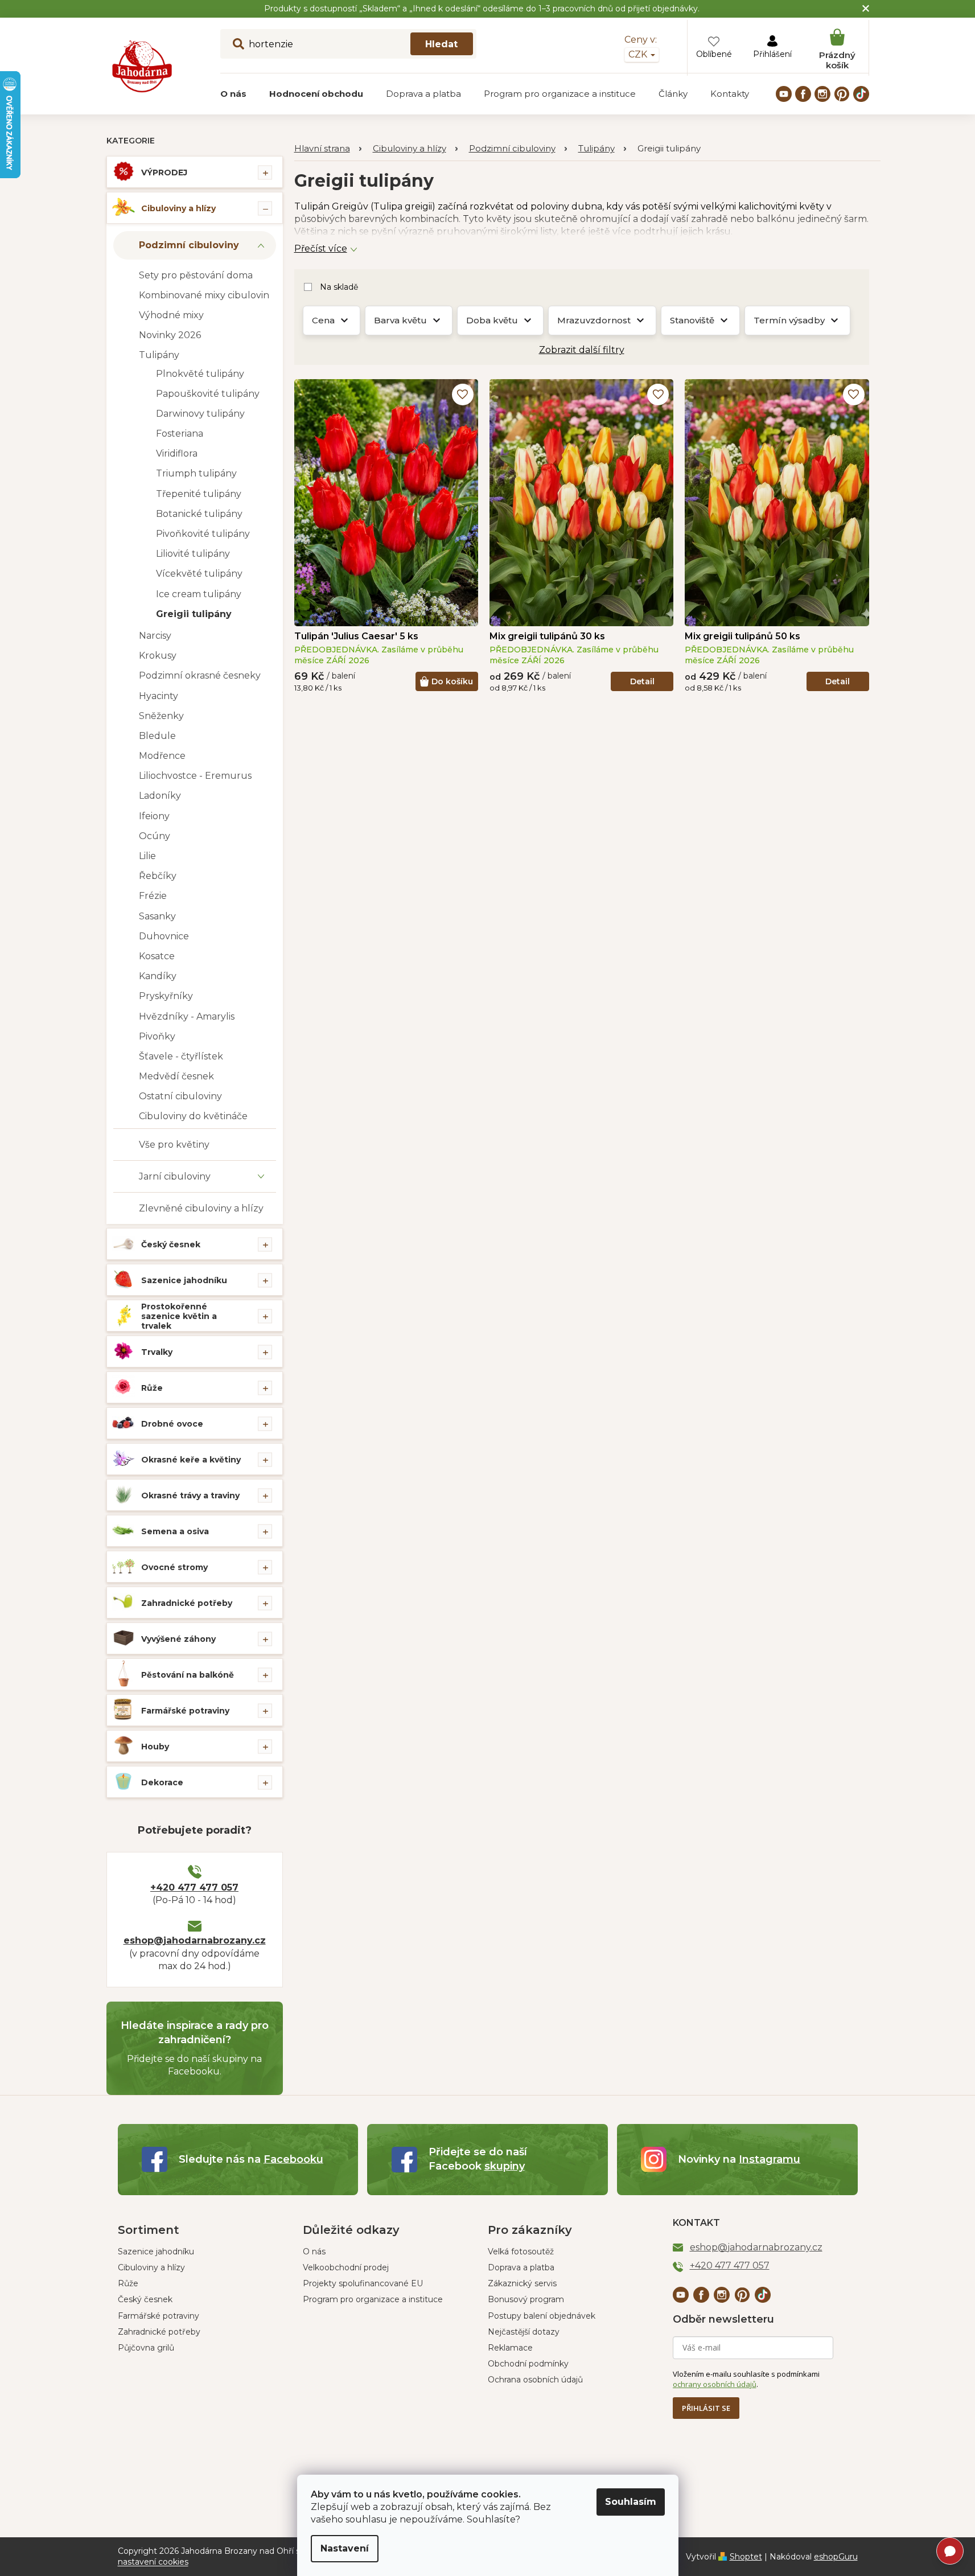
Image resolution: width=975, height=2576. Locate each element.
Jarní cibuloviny (175, 1176)
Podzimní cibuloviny (189, 245)
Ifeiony (154, 816)
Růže (152, 1388)
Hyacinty (159, 696)
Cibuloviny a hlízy (178, 208)
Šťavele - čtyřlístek (181, 1056)
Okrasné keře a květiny (191, 1460)
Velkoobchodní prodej (346, 2267)
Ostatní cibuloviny (180, 1096)
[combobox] (348, 44)
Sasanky (157, 916)
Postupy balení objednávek (542, 2316)
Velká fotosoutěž (521, 2252)
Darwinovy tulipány (200, 414)
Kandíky (158, 976)
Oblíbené (714, 54)
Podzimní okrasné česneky (200, 675)
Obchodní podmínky (528, 2364)
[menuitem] (233, 94)
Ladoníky (160, 796)
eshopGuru (836, 2557)
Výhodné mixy (171, 315)
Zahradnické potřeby (187, 1603)
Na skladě (339, 287)
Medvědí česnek (176, 1076)
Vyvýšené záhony (178, 1639)
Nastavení (345, 2548)
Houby (155, 1747)
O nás (314, 2252)
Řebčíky (158, 876)
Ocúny (155, 836)
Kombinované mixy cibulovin (204, 295)
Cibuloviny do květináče (193, 1116)
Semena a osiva (175, 1531)
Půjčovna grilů (146, 2348)
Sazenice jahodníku (184, 1280)
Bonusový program (526, 2299)
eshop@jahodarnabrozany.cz (195, 1940)
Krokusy (158, 656)
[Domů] (328, 149)
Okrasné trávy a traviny (190, 1496)
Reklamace (510, 2348)
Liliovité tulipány (193, 554)
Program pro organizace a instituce (373, 2299)
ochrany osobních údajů (715, 2384)
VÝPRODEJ (164, 172)
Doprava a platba (521, 2267)
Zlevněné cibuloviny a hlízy (201, 1208)
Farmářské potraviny (185, 1711)
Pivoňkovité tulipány (203, 534)
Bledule (157, 736)
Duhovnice (164, 936)
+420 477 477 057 (194, 1887)
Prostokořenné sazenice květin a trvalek (179, 1316)
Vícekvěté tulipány (199, 574)
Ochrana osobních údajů (535, 2380)
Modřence (162, 756)
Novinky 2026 (170, 335)
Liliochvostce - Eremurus (195, 776)
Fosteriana (180, 434)
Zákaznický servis (522, 2283)
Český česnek (171, 1244)
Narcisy (155, 636)
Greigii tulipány (194, 614)
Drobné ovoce (172, 1424)
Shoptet (746, 2557)
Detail (642, 681)
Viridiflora (177, 453)
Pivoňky (157, 1036)
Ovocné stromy (174, 1567)
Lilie (147, 856)
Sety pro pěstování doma (196, 275)
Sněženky (161, 716)
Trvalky (157, 1352)
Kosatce (157, 956)
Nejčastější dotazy (524, 2332)
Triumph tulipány (196, 473)
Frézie (153, 896)
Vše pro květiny (174, 1145)
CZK (639, 54)
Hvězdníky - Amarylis (187, 1016)
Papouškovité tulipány (208, 394)
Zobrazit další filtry (582, 350)
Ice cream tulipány (199, 594)
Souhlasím (631, 2502)
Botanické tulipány (199, 514)
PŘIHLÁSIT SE (706, 2408)
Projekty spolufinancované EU (363, 2283)
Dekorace (162, 1782)
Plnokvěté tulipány (200, 374)
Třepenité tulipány (199, 494)
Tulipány (159, 355)
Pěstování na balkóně (188, 1675)
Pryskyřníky (166, 996)
